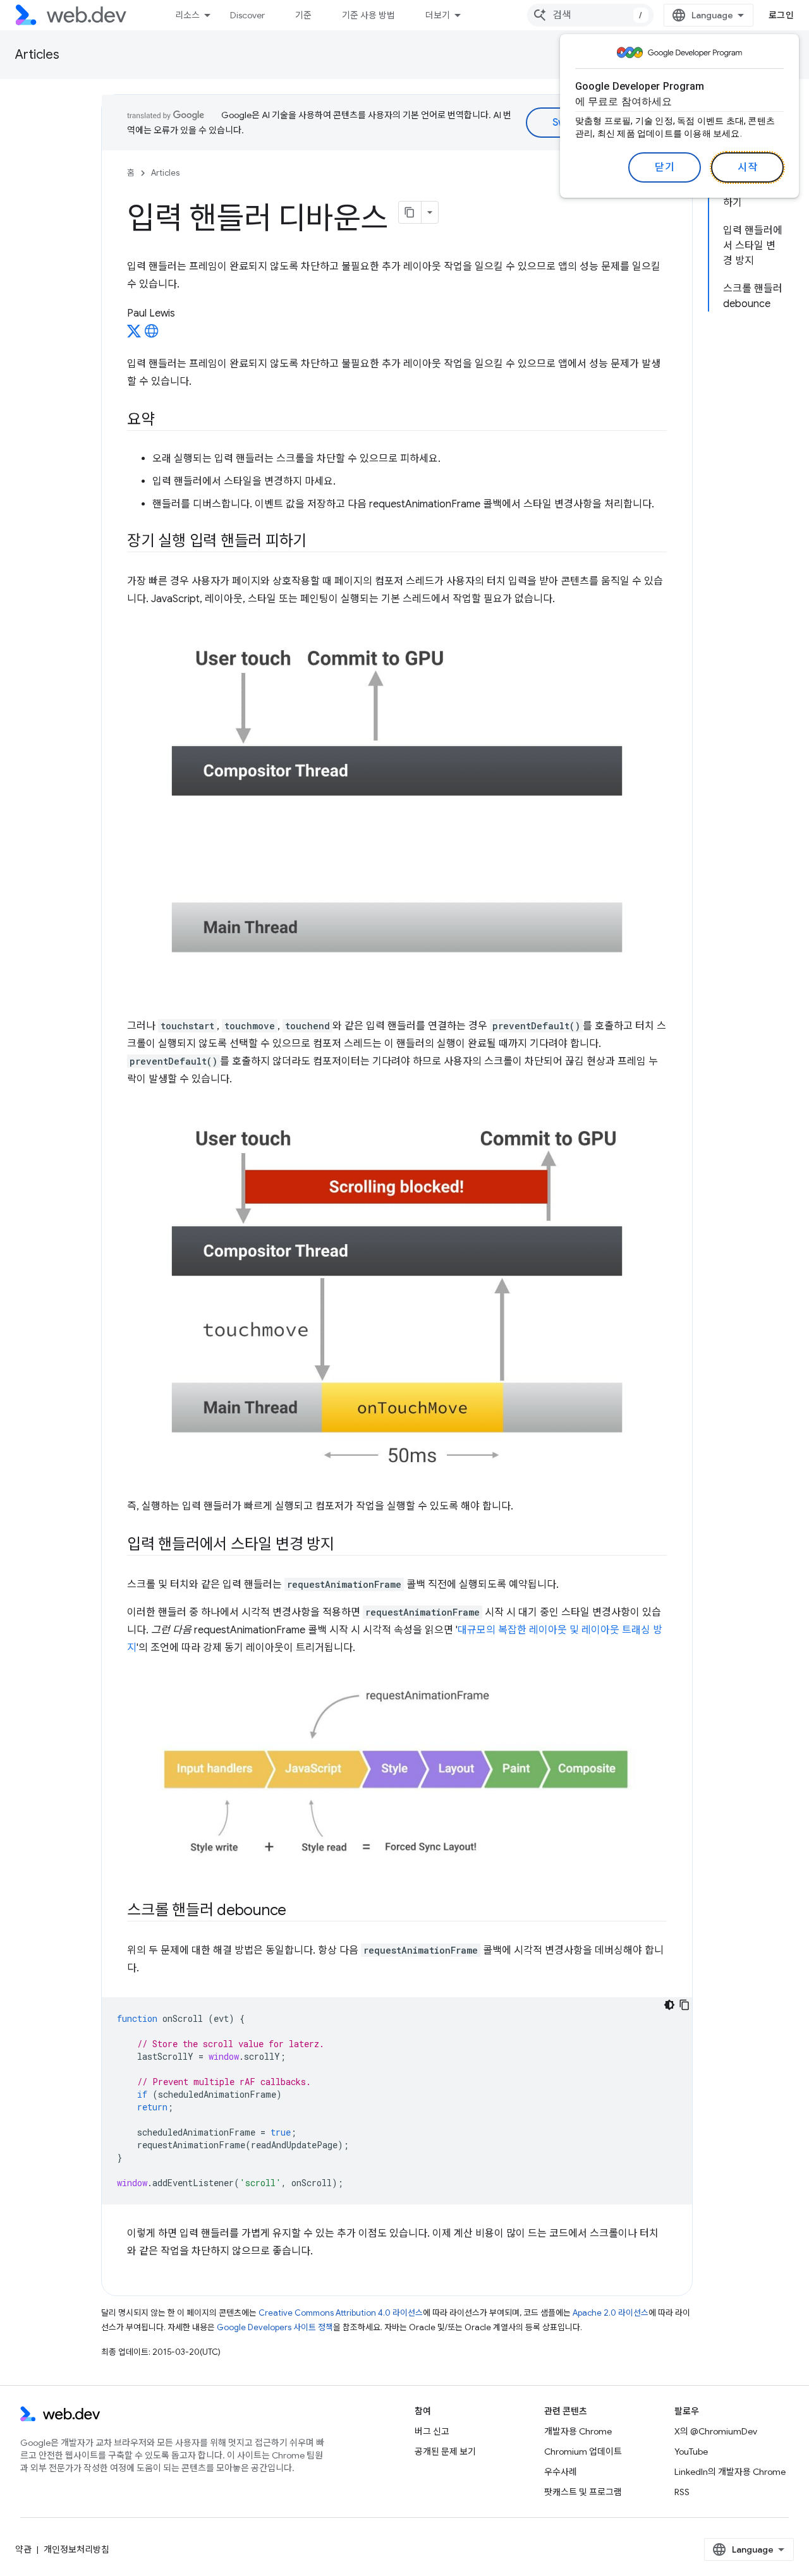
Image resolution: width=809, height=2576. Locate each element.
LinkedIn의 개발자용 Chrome (730, 2472)
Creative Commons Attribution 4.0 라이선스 (341, 2313)
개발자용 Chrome (578, 2431)
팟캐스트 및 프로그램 (583, 2492)
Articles (37, 55)
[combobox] (590, 15)
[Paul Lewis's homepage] (152, 335)
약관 (23, 2549)
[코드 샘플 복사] (684, 2005)
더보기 (438, 15)
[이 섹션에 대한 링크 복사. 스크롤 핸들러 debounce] (298, 1911)
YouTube (691, 2452)
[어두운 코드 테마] (669, 2005)
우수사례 (561, 2472)
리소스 (187, 15)
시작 (747, 167)
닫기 (665, 167)
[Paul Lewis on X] (134, 335)
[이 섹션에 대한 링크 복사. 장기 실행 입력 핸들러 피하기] (318, 542)
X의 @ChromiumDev (716, 2431)
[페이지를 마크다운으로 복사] (410, 212)
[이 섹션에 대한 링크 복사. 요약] (166, 421)
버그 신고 (432, 2431)
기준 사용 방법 (368, 15)
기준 (303, 15)
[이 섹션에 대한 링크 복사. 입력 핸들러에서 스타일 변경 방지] (346, 1545)
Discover (247, 15)
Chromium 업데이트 (583, 2452)
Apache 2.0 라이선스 (611, 2313)
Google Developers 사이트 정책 (275, 2327)
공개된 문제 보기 (445, 2452)
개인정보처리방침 (76, 2549)
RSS (682, 2492)
